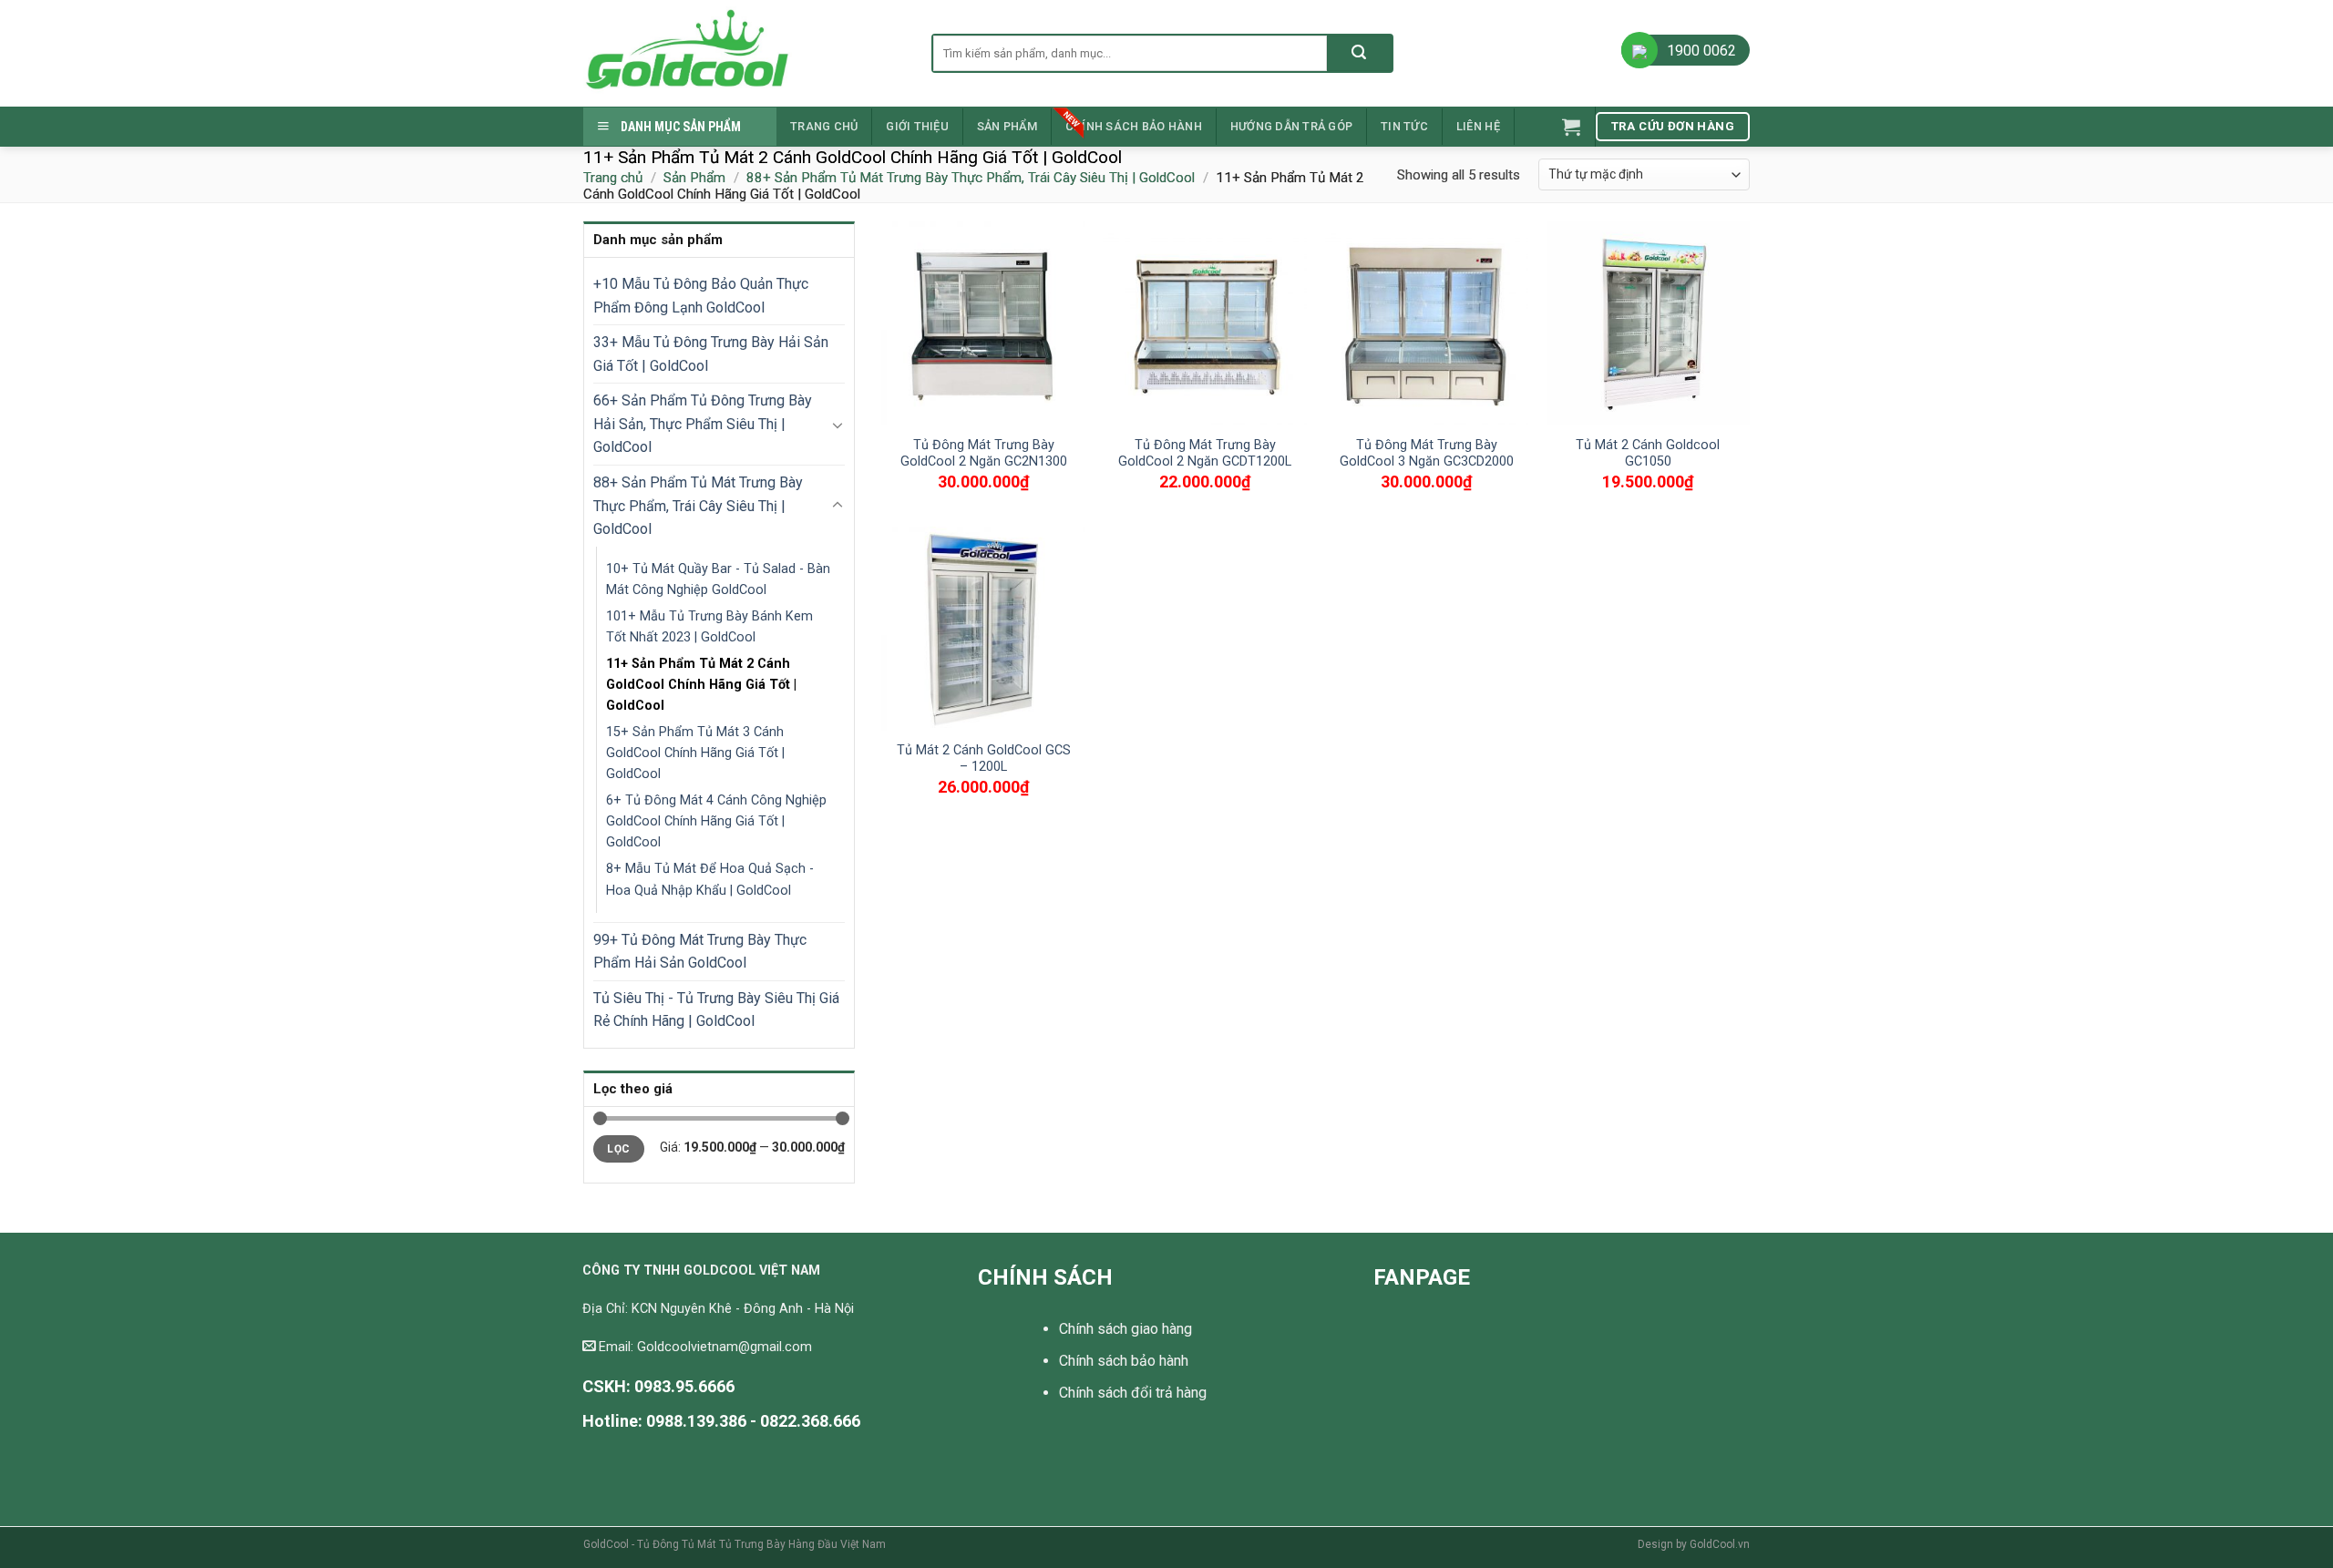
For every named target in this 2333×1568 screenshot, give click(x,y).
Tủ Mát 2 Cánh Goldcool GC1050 (1648, 454)
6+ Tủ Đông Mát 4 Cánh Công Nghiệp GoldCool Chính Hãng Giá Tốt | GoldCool (716, 821)
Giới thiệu (917, 126)
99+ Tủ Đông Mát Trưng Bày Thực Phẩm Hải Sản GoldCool (700, 952)
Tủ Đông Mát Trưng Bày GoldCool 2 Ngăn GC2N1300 (984, 454)
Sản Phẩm (1007, 126)
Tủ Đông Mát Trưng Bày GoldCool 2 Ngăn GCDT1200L (1205, 454)
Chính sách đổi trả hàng (1133, 1393)
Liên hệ (1478, 126)
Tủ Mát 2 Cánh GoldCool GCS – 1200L (984, 759)
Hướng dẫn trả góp (1291, 126)
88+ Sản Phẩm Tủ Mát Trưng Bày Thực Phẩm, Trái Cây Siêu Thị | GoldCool (971, 178)
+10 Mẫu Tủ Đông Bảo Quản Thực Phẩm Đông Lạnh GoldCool (701, 296)
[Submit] (1359, 53)
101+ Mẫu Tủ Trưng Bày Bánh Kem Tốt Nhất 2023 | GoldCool (709, 627)
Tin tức (1404, 126)
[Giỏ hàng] (1571, 127)
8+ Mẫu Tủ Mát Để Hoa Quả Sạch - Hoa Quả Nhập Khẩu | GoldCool (710, 879)
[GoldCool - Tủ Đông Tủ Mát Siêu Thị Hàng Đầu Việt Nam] (744, 53)
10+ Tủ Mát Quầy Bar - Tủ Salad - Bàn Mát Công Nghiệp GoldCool (718, 579)
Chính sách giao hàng (1125, 1329)
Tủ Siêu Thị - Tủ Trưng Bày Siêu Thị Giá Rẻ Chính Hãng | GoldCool (716, 1010)
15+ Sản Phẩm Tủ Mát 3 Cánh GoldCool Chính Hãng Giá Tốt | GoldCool (695, 753)
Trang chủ (824, 126)
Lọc (618, 1149)
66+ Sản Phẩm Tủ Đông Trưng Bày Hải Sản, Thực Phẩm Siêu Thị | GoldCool (703, 424)
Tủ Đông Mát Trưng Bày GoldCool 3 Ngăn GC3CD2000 (1427, 454)
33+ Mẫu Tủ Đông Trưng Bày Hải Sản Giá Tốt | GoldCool (711, 354)
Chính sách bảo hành (1134, 126)
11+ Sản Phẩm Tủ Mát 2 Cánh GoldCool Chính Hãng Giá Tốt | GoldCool (701, 685)
